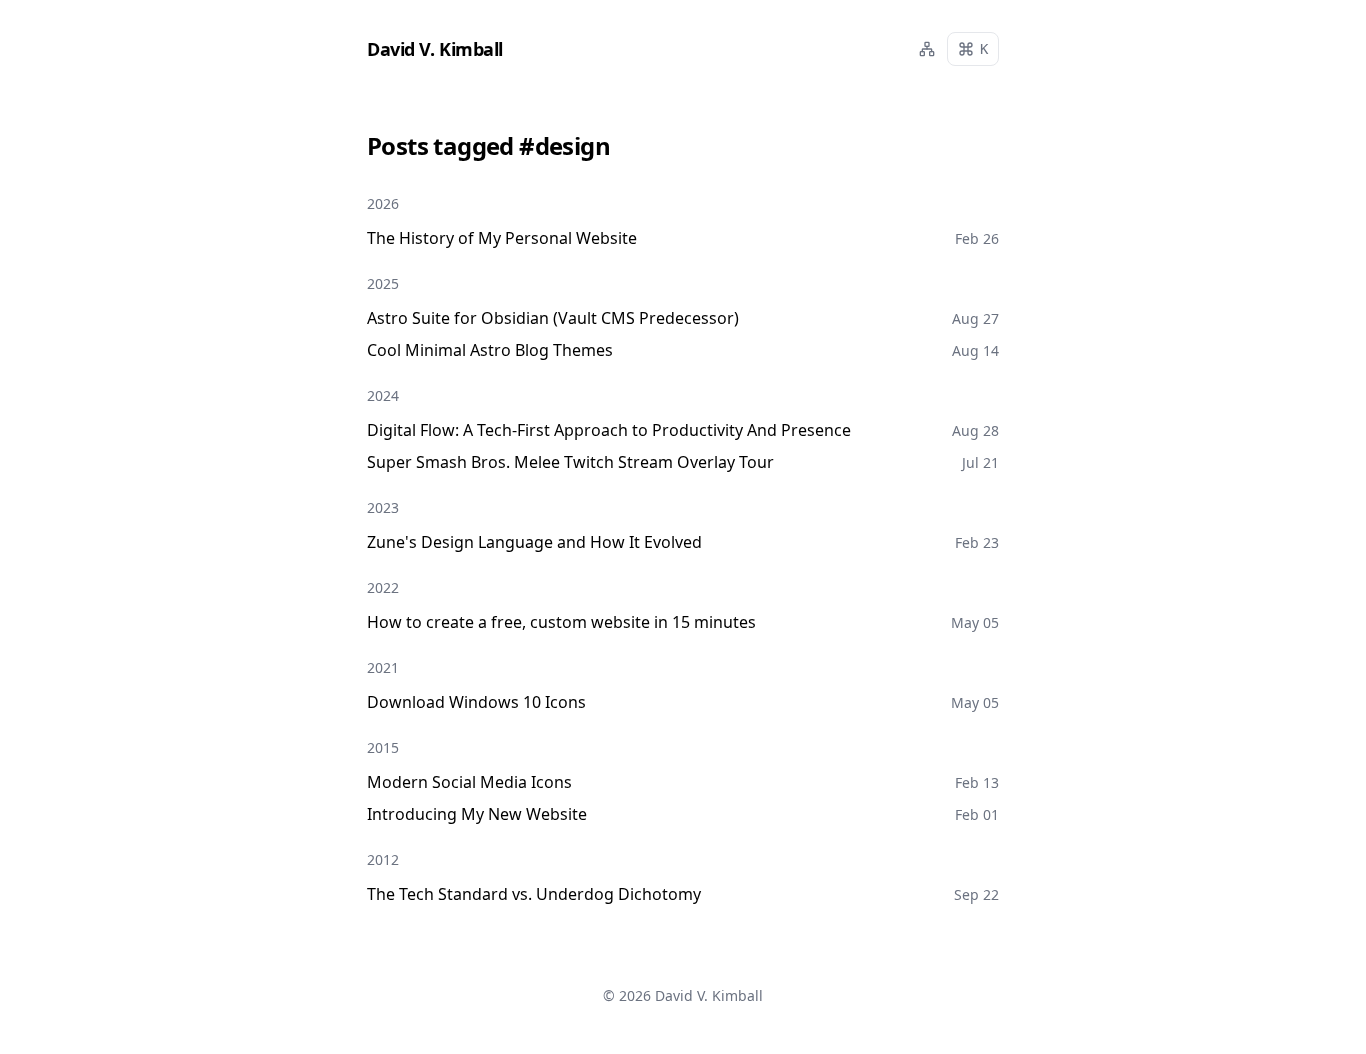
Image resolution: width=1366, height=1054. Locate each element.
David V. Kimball (709, 995)
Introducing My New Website (477, 814)
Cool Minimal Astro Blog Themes (490, 350)
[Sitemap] (927, 49)
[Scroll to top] (1320, 1008)
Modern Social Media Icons (469, 782)
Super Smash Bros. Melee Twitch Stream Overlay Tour (570, 462)
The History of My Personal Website (502, 238)
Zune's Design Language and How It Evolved (534, 542)
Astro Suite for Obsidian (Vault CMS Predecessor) (553, 318)
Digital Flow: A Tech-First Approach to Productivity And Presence (609, 430)
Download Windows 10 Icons (476, 702)
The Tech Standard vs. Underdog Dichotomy (534, 894)
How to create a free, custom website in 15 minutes (561, 622)
